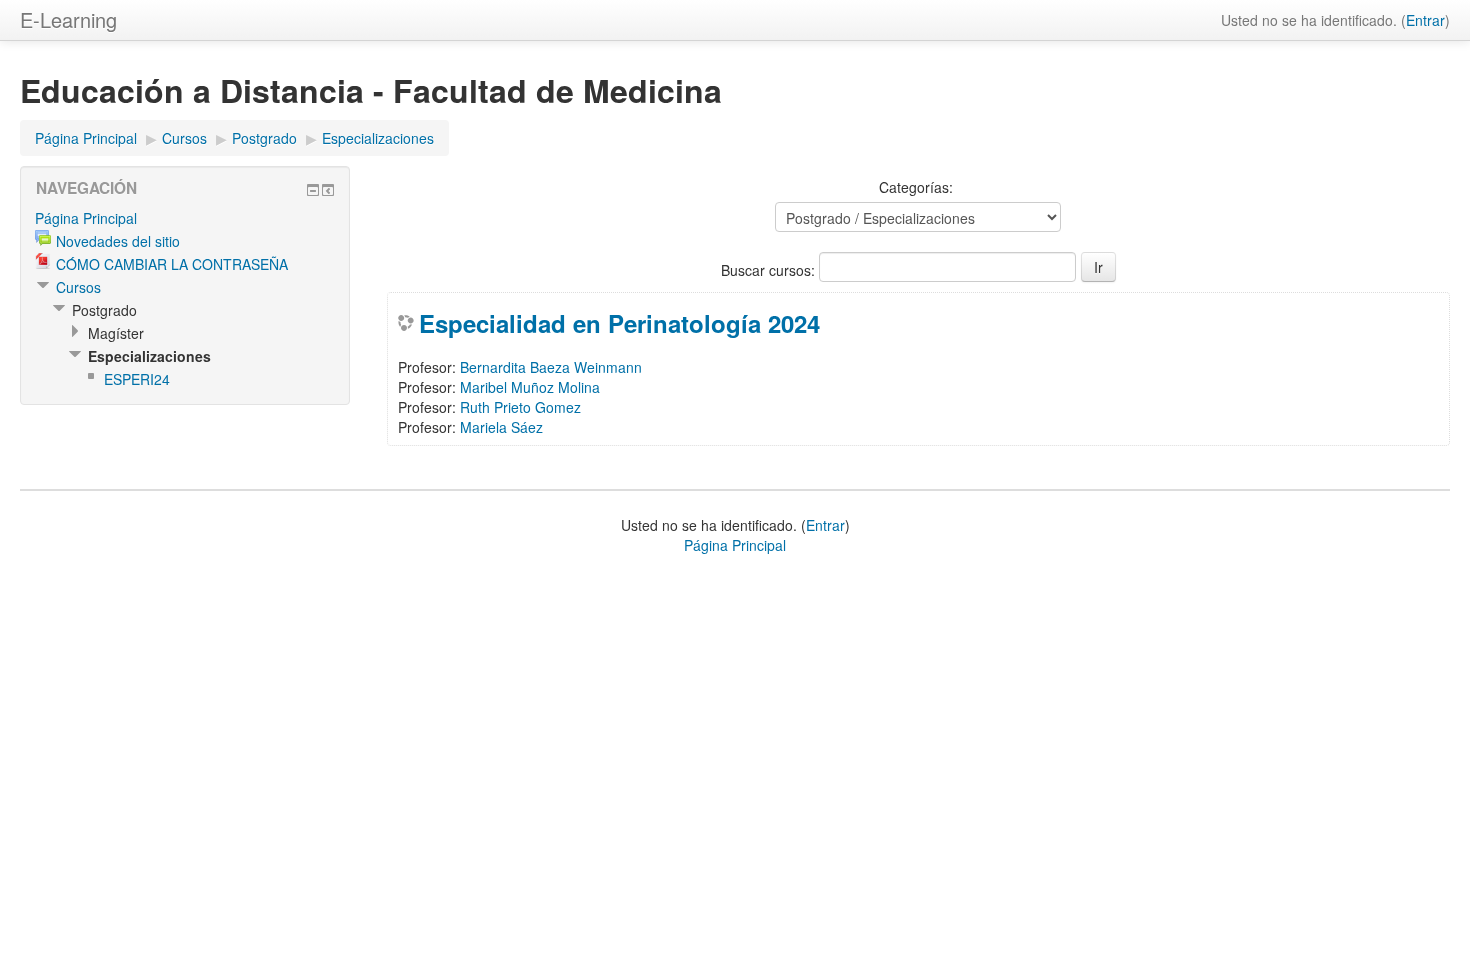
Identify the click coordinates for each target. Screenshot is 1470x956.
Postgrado (264, 138)
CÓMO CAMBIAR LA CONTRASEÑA (172, 264)
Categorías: (916, 187)
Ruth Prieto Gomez (520, 407)
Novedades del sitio (118, 241)
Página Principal (86, 138)
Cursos (184, 138)
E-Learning (68, 19)
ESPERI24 (137, 379)
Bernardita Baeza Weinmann (551, 367)
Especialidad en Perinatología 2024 (619, 323)
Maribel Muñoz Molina (530, 387)
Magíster (116, 333)
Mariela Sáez (501, 427)
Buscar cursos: (770, 270)
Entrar (1425, 20)
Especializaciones (378, 138)
